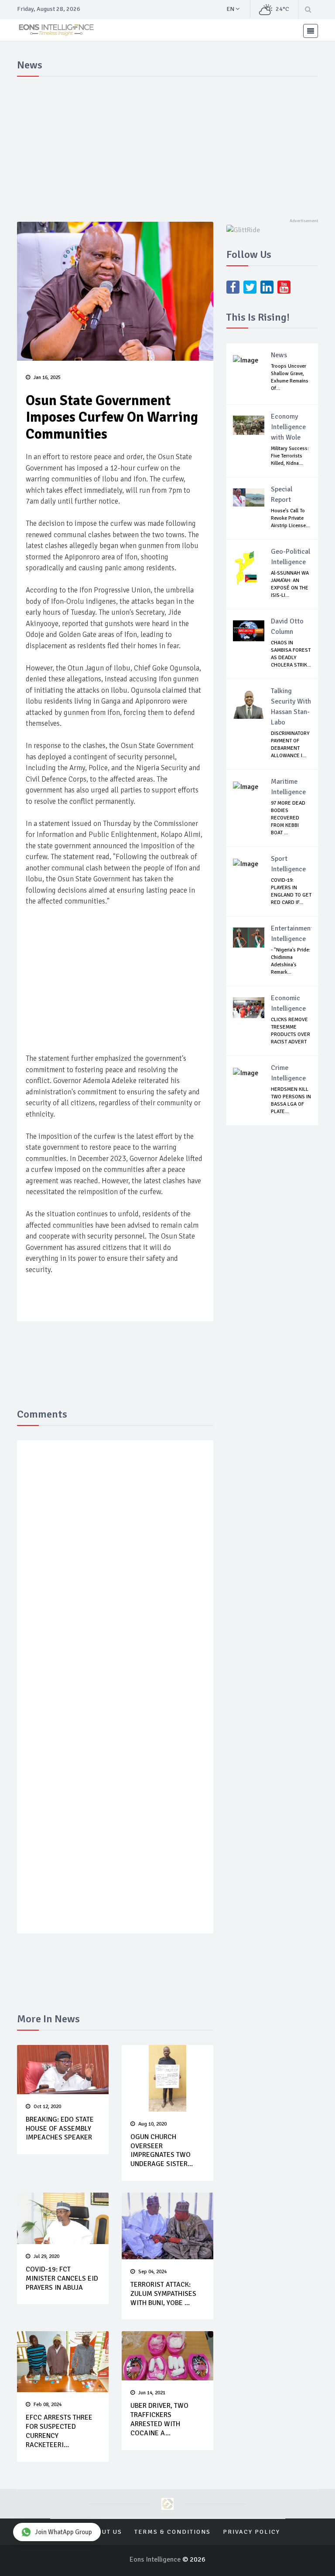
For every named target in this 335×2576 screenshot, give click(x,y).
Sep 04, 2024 (152, 2272)
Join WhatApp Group (63, 2532)
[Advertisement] (167, 146)
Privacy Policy (251, 2532)
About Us (105, 2532)
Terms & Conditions (173, 2532)
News (279, 355)
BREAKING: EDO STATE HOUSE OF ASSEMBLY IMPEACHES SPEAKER (60, 2129)
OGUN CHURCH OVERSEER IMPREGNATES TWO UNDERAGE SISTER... (162, 2150)
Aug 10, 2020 (152, 2124)
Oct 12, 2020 (47, 2107)
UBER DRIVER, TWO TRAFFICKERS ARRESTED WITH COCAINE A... (159, 2419)
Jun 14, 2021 (152, 2393)
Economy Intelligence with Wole (288, 427)
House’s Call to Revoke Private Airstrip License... (290, 518)
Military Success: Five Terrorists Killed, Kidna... (290, 456)
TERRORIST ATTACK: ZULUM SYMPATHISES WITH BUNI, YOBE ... (163, 2294)
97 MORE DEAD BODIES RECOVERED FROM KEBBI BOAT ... (288, 818)
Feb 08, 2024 (48, 2405)
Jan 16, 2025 (47, 377)
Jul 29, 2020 (46, 2256)
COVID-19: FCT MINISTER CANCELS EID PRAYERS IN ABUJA (62, 2278)
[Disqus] (115, 1574)
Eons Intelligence (156, 2559)
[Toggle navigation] (311, 31)
